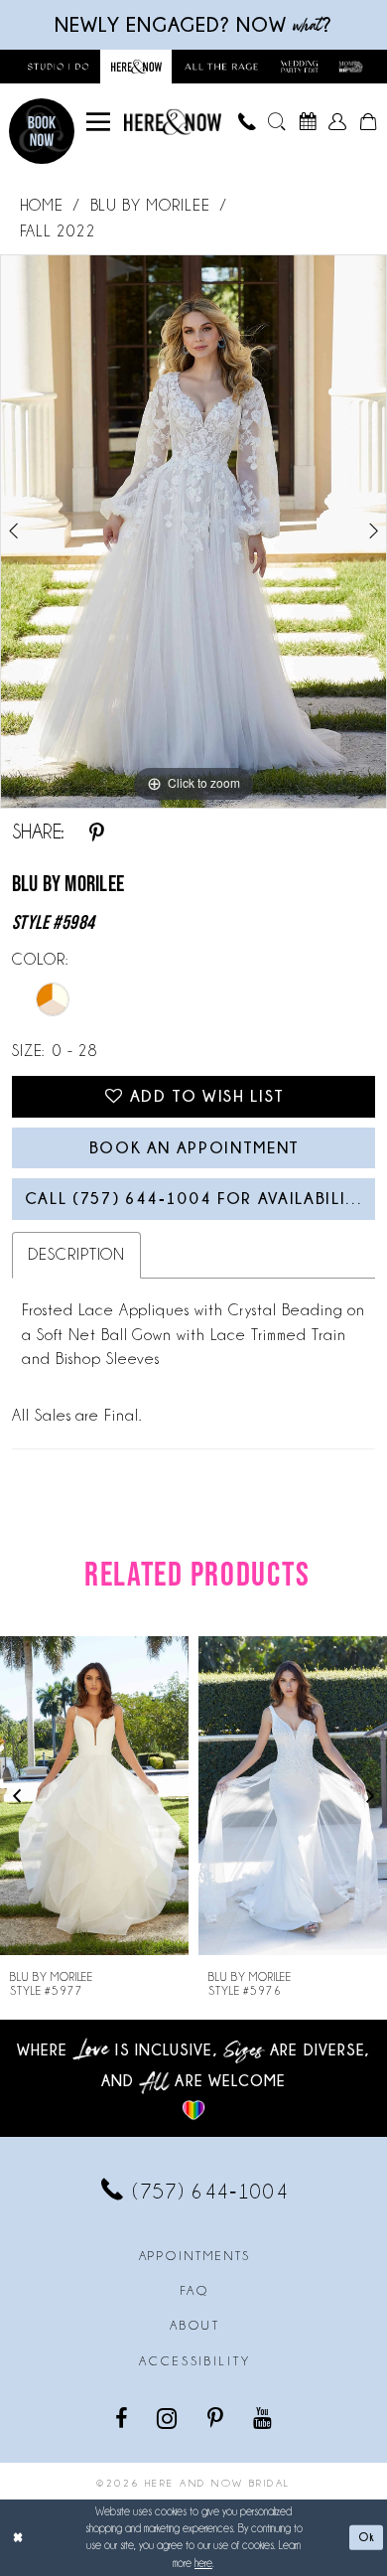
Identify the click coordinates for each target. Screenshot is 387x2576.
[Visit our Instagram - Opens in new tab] (168, 2418)
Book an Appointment (195, 1147)
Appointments (195, 2256)
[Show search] (277, 122)
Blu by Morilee (151, 205)
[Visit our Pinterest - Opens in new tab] (217, 2419)
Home (42, 205)
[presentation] (94, 1796)
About (195, 2326)
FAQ (195, 2291)
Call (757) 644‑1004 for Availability (196, 1198)
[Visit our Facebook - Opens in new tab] (123, 2419)
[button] (98, 122)
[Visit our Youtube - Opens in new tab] (264, 2419)
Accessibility (195, 2361)
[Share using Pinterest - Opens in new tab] (97, 833)
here (203, 2563)
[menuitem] (98, 122)
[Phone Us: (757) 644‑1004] (246, 122)
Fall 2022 (59, 231)
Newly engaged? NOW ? (193, 24)
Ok (367, 2537)
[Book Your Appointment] (307, 122)
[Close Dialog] (18, 2538)
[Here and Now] (173, 122)
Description (77, 1254)
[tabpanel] (193, 531)
